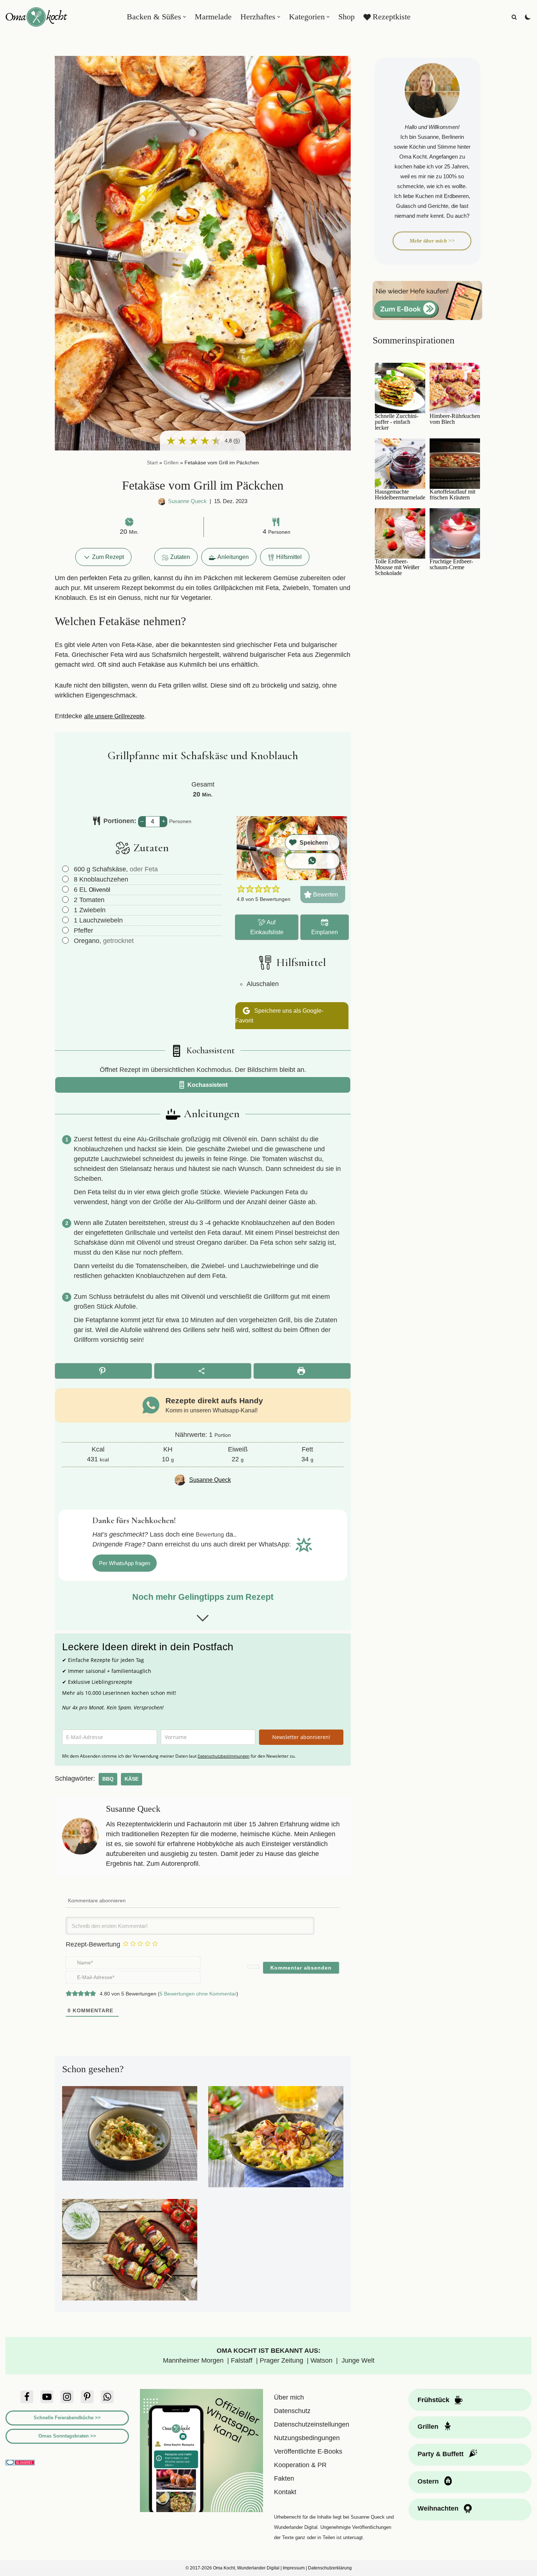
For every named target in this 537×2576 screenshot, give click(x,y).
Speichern (314, 842)
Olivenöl (100, 890)
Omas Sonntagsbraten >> (67, 2436)
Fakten (284, 2478)
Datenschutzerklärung (330, 2568)
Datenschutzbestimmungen (224, 1756)
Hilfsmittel (289, 557)
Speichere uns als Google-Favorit (279, 1015)
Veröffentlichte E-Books (308, 2451)
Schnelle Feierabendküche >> (67, 2418)
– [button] (142, 821)
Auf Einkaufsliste (267, 927)
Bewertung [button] (210, 1534)
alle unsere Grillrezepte (114, 716)
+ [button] (163, 821)
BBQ (108, 1779)
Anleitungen (233, 557)
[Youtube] (47, 2397)
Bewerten (325, 894)
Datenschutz (292, 2411)
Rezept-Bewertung (93, 1944)
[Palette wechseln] (528, 17)
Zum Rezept (107, 557)
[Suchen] (514, 17)
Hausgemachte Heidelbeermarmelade (400, 495)
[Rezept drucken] (302, 1371)
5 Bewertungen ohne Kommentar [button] (198, 1994)
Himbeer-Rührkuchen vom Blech (455, 419)
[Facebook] (27, 2397)
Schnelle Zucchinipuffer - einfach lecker (397, 422)
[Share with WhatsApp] (312, 861)
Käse (132, 1779)
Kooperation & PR (300, 2465)
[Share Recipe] (203, 1371)
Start (152, 463)
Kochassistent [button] (207, 1085)
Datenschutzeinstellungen (312, 2424)
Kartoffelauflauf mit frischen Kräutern (452, 495)
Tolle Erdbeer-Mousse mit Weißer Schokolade (397, 567)
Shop (346, 17)
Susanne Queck (187, 501)
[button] (184, 17)
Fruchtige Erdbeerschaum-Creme (451, 564)
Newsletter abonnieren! (301, 1737)
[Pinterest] (87, 2397)
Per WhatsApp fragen (125, 1563)
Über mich (289, 2397)
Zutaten (180, 557)
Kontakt (285, 2492)
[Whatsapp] (107, 2397)
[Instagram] (67, 2397)
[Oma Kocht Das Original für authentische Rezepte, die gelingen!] (37, 17)
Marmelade (213, 17)
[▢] (67, 869)
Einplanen (325, 932)
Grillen (171, 463)
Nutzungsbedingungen (307, 2438)
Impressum (294, 2568)
